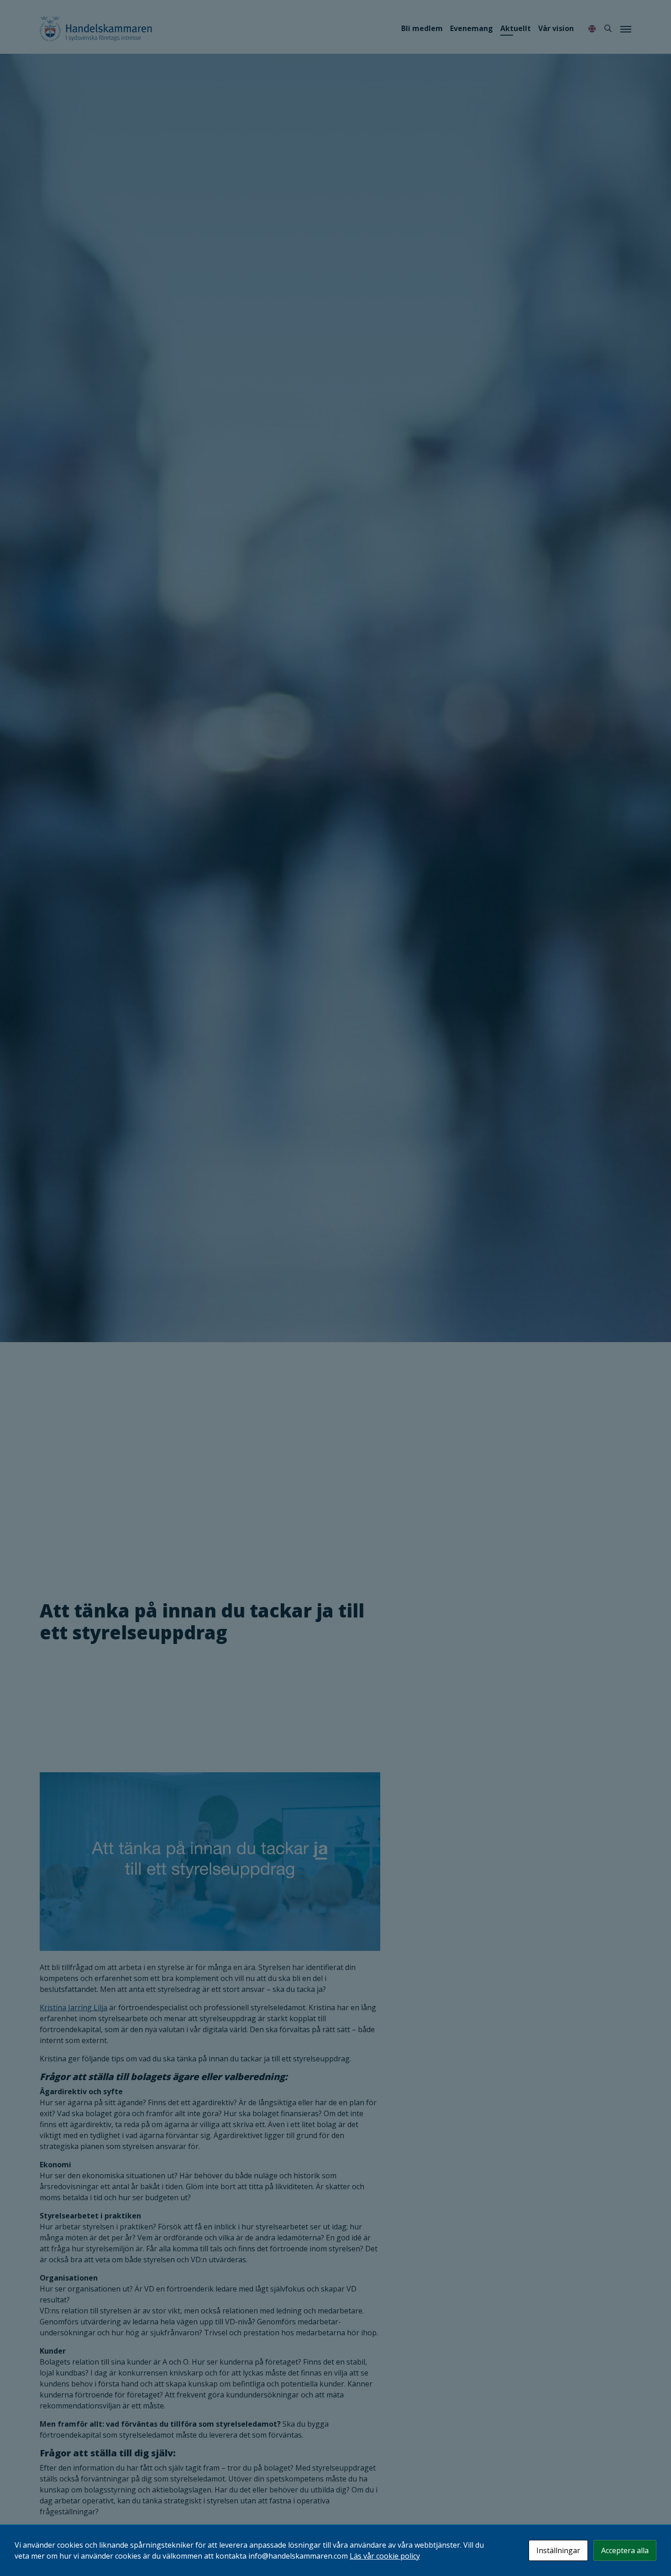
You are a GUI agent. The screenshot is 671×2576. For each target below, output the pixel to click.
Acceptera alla (625, 2550)
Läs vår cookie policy (385, 2556)
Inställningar (558, 2550)
